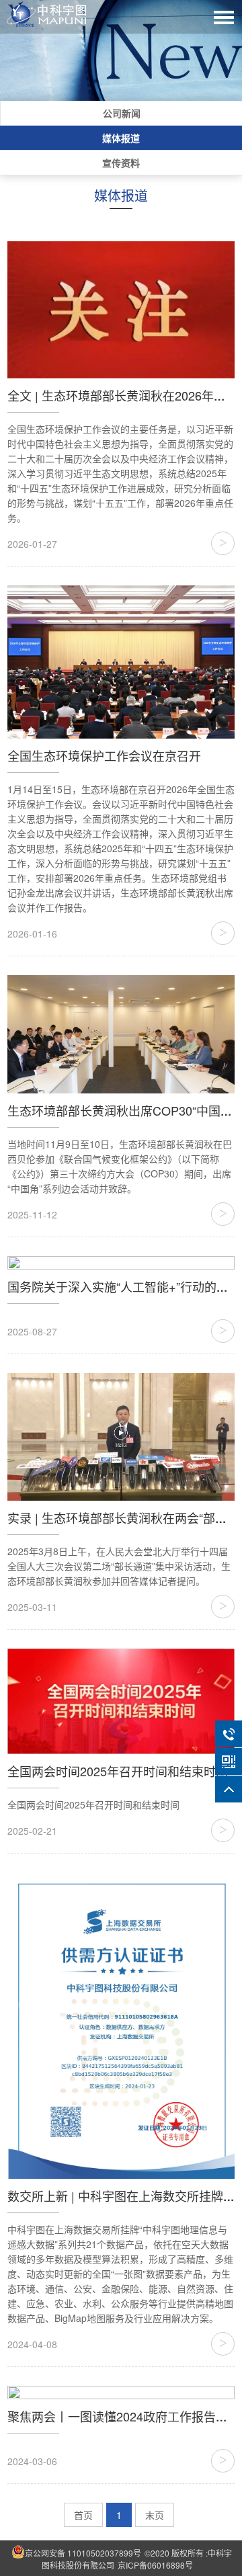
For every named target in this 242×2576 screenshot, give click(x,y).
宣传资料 (121, 163)
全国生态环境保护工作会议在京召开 (104, 755)
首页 (83, 2515)
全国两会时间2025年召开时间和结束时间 (118, 1771)
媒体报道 (121, 138)
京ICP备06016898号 (155, 2565)
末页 (155, 2515)
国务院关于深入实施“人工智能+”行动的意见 (124, 1286)
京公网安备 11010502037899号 (83, 2553)
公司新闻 (122, 113)
